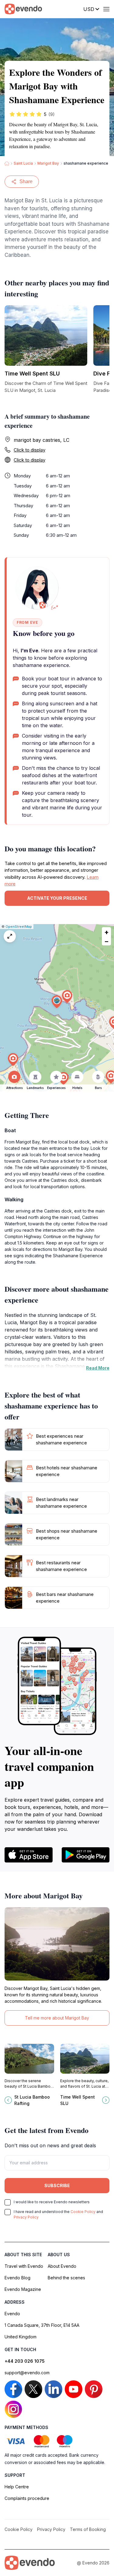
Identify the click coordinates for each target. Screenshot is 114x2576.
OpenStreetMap (19, 927)
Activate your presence (57, 898)
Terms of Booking (88, 2529)
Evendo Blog (17, 2278)
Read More (98, 1368)
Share (26, 182)
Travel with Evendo (24, 2266)
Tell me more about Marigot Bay (57, 2018)
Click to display (29, 450)
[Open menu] (106, 9)
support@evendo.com (27, 2373)
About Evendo (62, 2266)
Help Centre (17, 2487)
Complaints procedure (27, 2498)
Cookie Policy (83, 2212)
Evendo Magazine (23, 2289)
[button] (57, 1002)
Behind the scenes (66, 2278)
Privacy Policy (26, 2217)
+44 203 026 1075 (25, 2361)
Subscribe (57, 2185)
